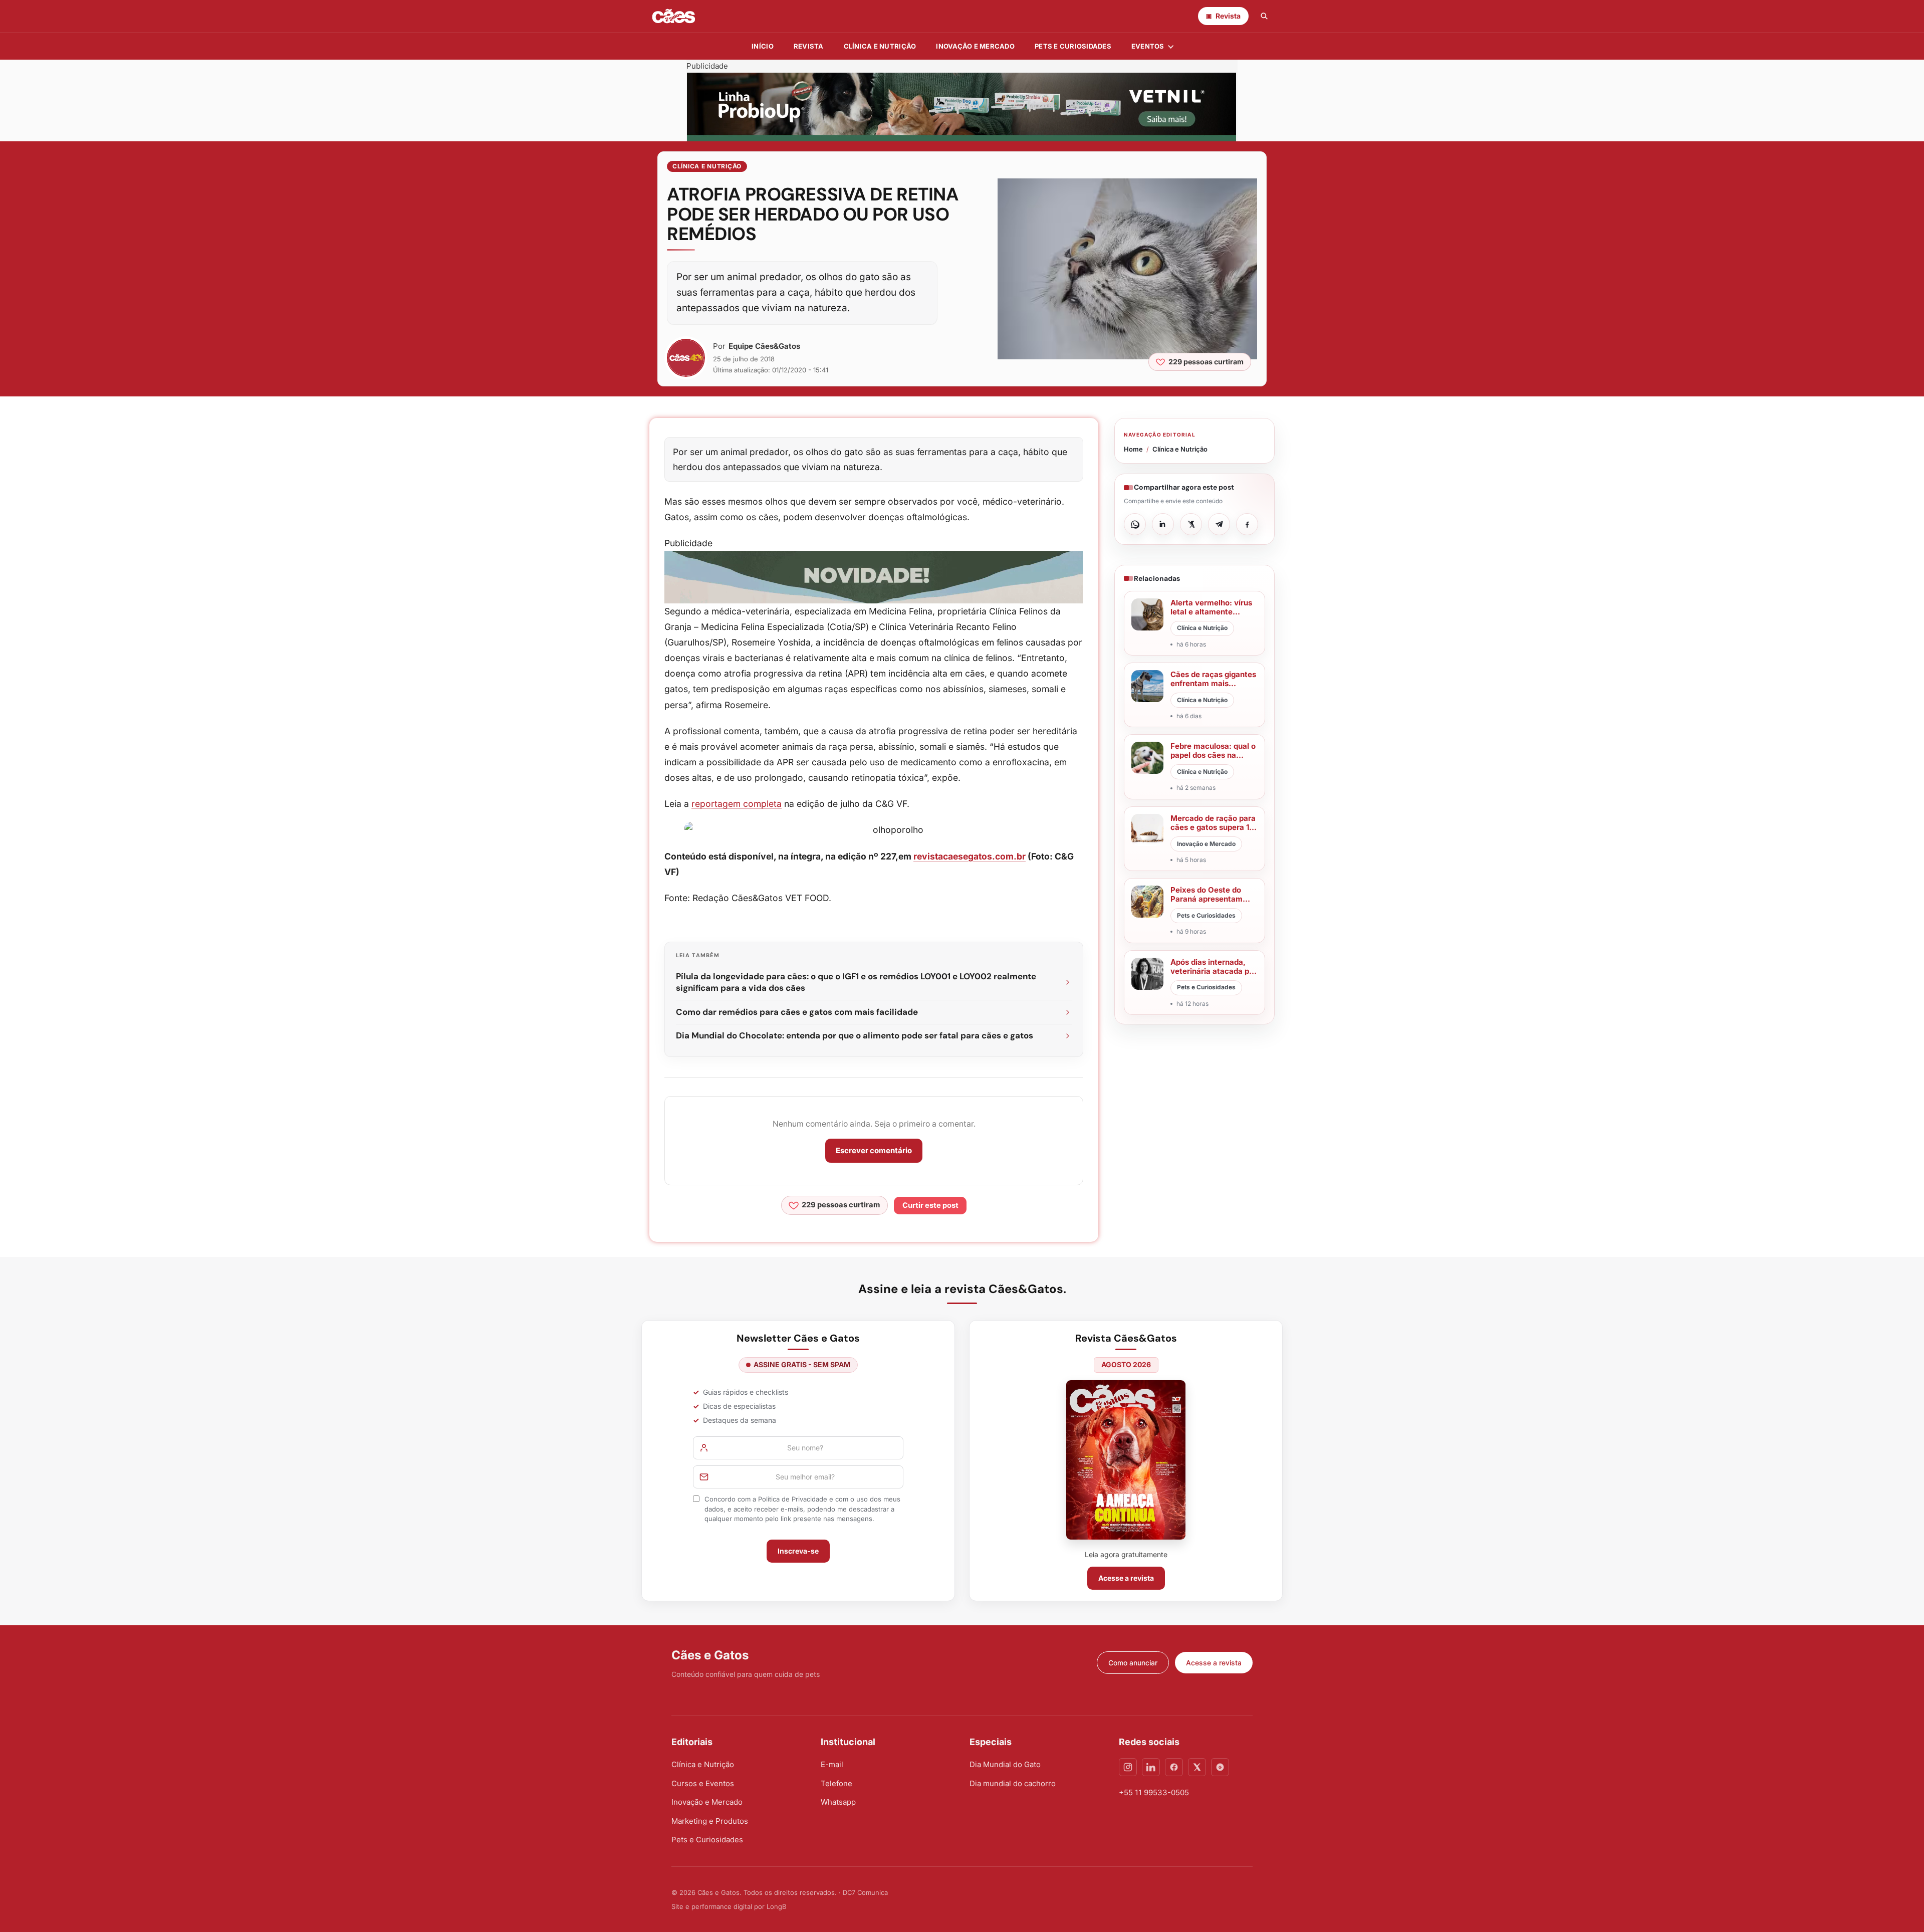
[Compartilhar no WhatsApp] (1135, 524)
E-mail (832, 1764)
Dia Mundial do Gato (1005, 1764)
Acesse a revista (1126, 1578)
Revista (809, 46)
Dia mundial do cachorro (1013, 1783)
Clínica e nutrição (880, 46)
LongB (776, 1906)
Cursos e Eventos (703, 1783)
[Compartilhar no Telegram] (1219, 524)
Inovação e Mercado (975, 46)
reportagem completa (737, 804)
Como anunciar (1133, 1663)
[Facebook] (1174, 1767)
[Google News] (1220, 1767)
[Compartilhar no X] (1191, 524)
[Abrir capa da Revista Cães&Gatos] (1126, 1460)
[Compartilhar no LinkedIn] (1163, 524)
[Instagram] (1128, 1767)
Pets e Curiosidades (1073, 46)
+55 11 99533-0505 (1154, 1792)
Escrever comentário (874, 1150)
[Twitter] (1197, 1767)
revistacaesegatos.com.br (970, 856)
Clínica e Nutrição (707, 166)
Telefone (836, 1783)
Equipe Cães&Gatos (764, 346)
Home (1133, 449)
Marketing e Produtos (710, 1821)
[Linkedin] (1151, 1767)
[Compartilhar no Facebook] (1247, 524)
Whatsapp (838, 1802)
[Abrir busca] (1264, 16)
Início (763, 46)
